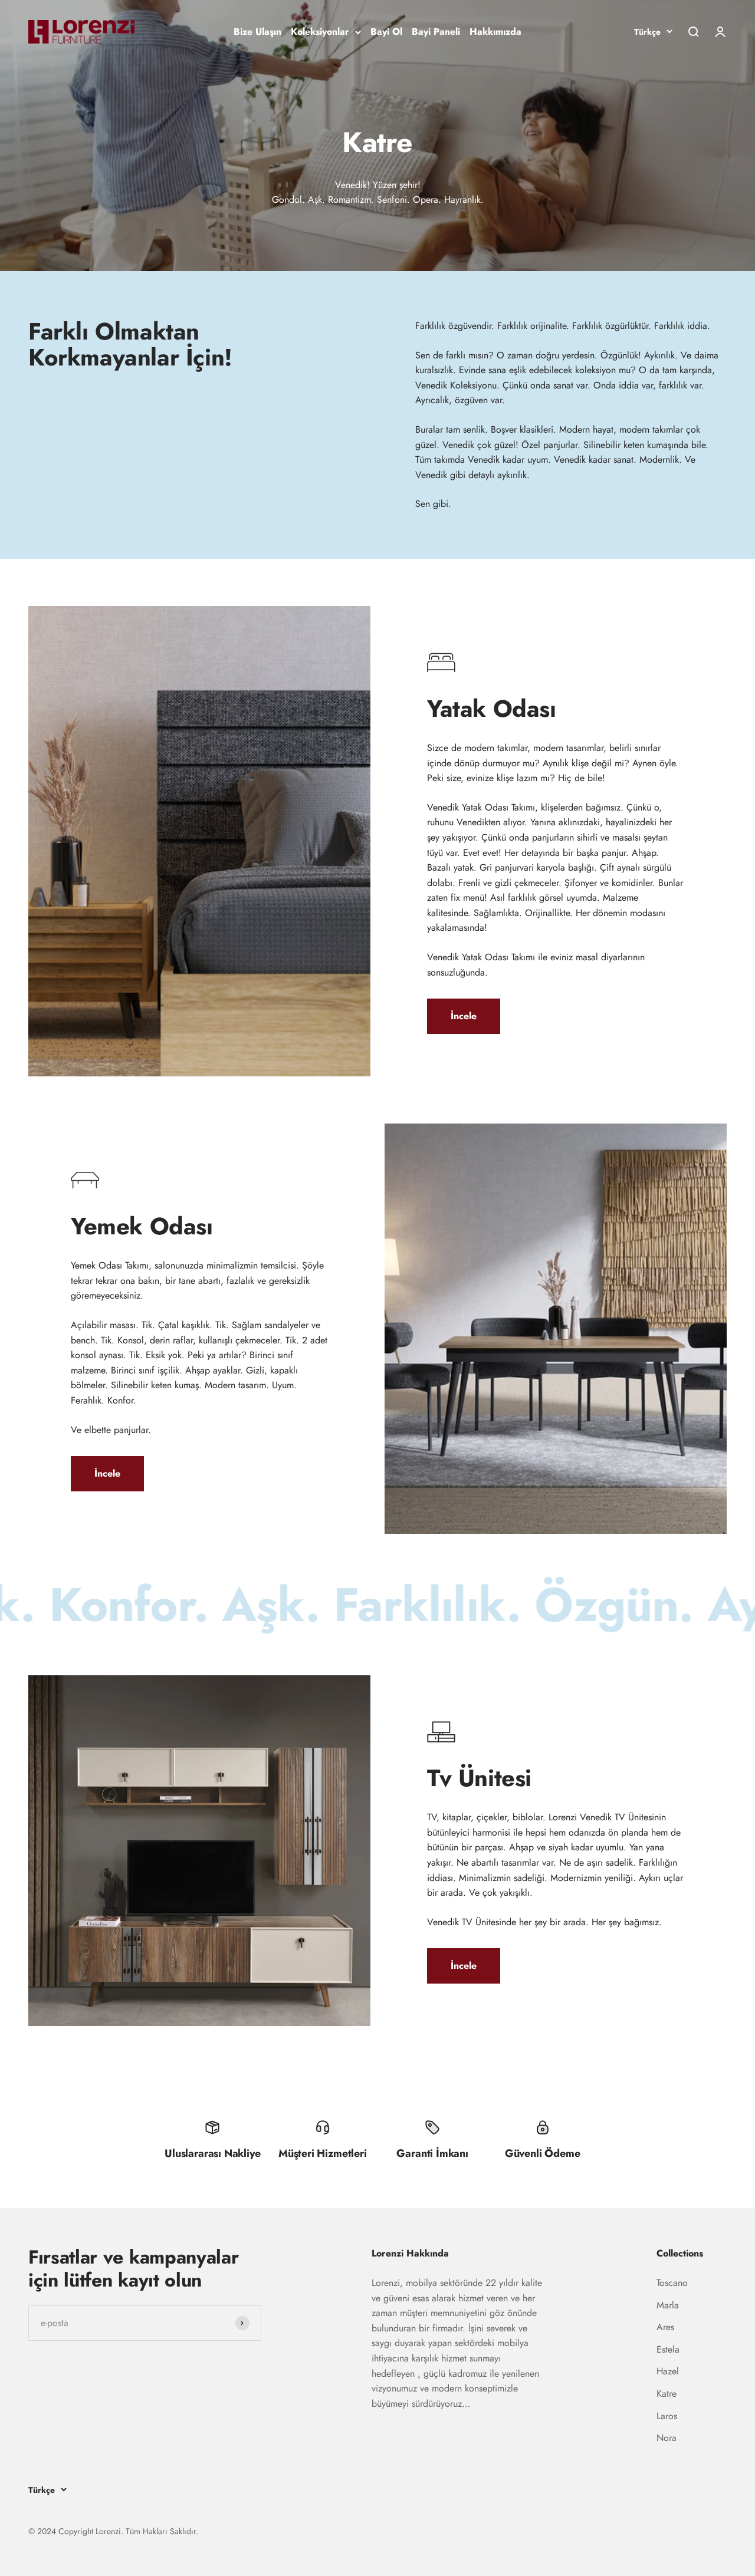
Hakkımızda (495, 32)
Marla (668, 2305)
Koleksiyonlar (320, 32)
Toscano (672, 2283)
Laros (667, 2416)
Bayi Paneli (436, 32)
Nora (667, 2438)
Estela (668, 2349)
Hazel (668, 2371)
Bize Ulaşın (257, 32)
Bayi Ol (386, 32)
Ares (665, 2327)
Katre (667, 2394)
